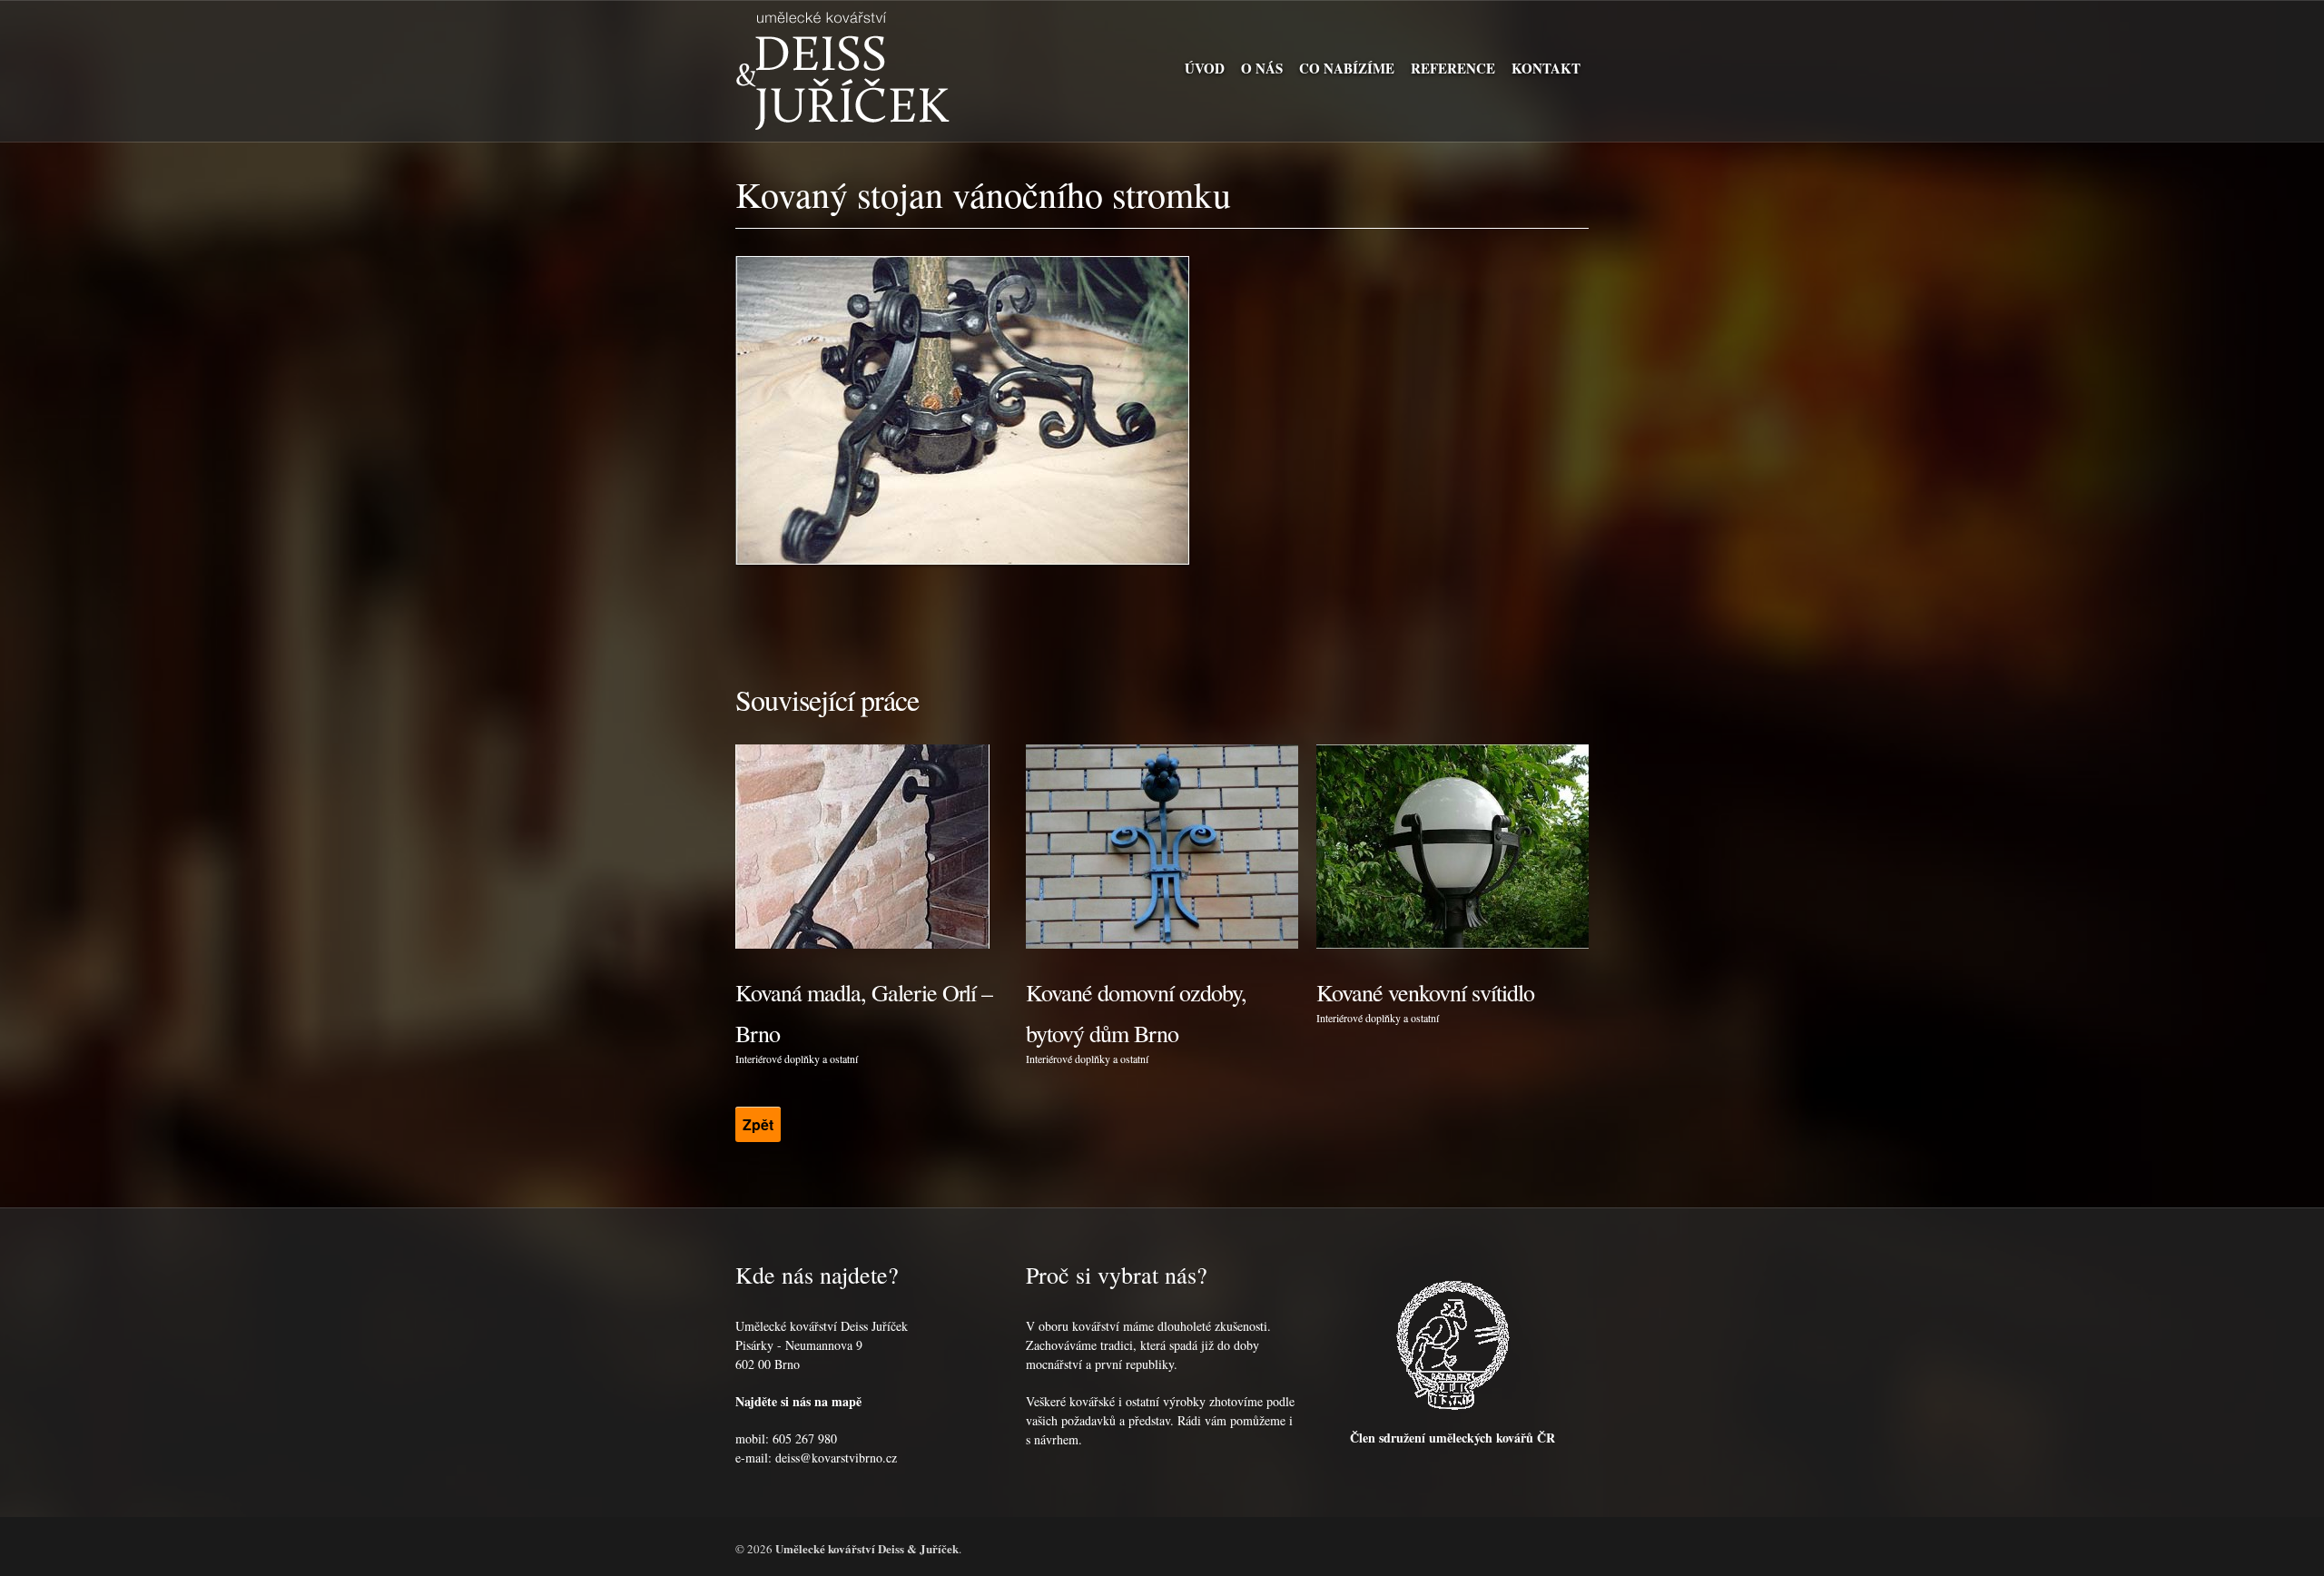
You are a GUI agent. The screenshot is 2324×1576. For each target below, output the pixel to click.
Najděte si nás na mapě (798, 1401)
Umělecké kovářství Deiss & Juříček (867, 1548)
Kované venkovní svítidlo (1425, 992)
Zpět (758, 1124)
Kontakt (1546, 68)
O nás (1262, 68)
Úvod (1205, 68)
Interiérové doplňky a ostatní (797, 1059)
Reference (1453, 68)
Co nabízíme (1347, 68)
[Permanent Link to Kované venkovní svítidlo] (1452, 847)
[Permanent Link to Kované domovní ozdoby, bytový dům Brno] (1162, 847)
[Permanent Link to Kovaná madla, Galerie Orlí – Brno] (871, 847)
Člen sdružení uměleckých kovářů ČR (1452, 1438)
